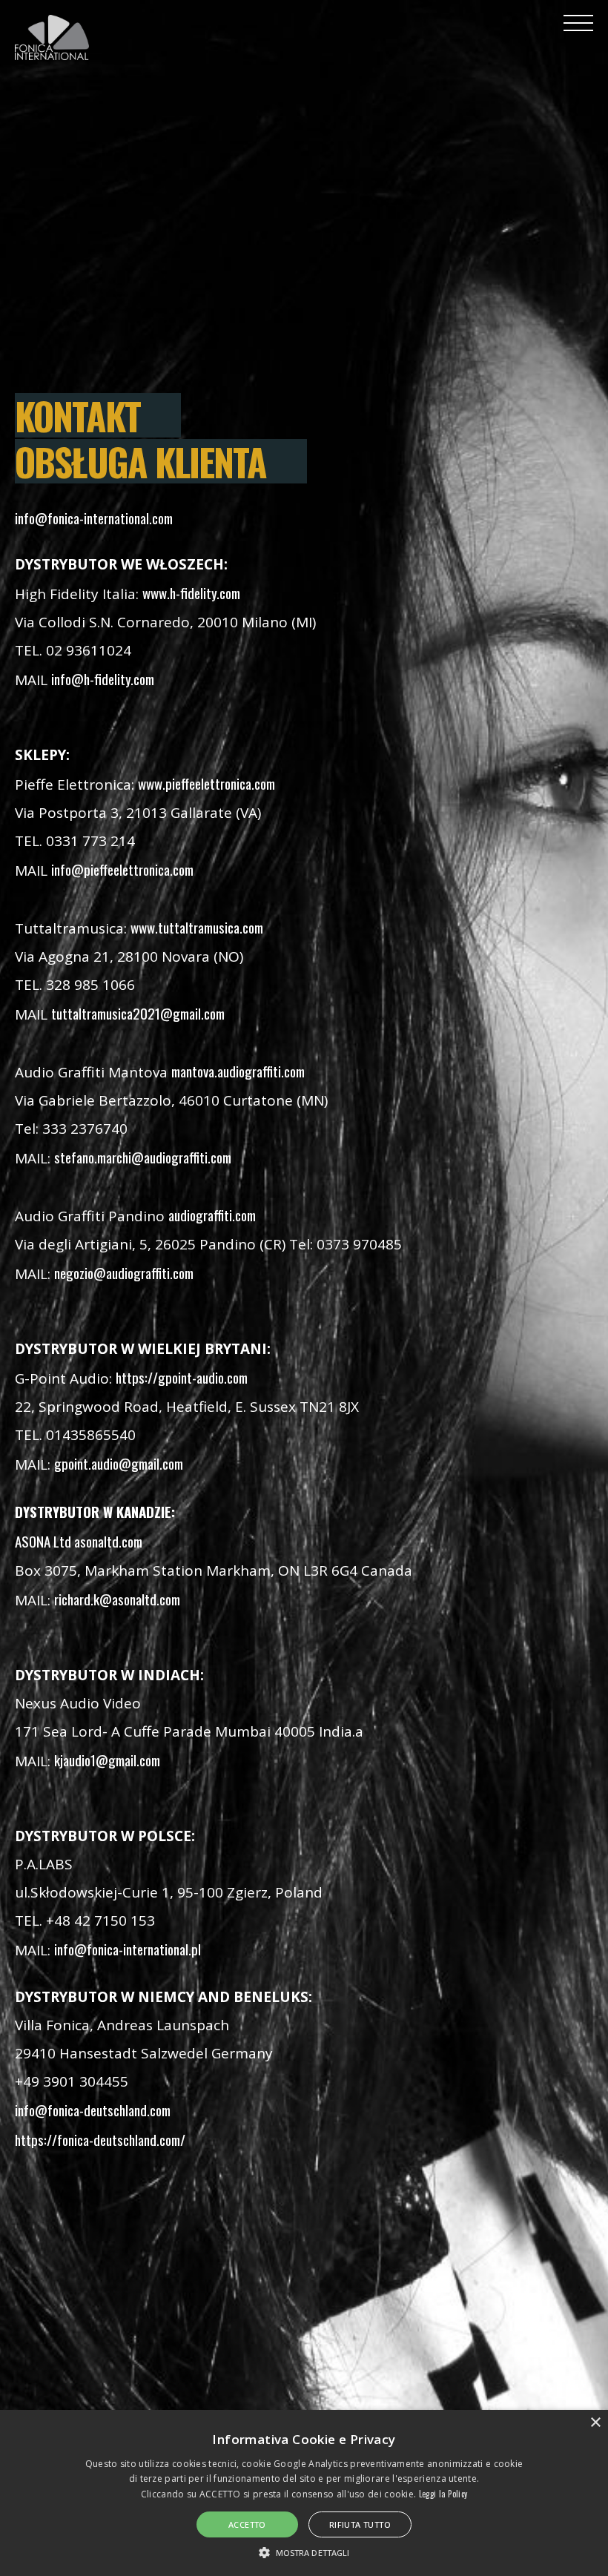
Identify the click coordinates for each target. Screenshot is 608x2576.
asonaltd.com (108, 1541)
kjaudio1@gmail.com (107, 1760)
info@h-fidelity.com (103, 678)
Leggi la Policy (443, 2494)
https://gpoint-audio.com (182, 1377)
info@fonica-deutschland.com (93, 2110)
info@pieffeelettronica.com (122, 869)
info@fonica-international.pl (128, 1949)
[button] (304, 2552)
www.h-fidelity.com (191, 592)
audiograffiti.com (212, 1215)
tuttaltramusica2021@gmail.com (138, 1013)
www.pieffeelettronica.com (206, 783)
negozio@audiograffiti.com (124, 1272)
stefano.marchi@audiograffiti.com (143, 1157)
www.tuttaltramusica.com (197, 927)
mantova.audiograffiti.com (238, 1071)
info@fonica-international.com (94, 518)
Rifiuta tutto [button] (360, 2524)
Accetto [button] (247, 2524)
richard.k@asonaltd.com (117, 1599)
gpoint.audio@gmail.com (119, 1463)
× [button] (595, 2423)
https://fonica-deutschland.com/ (100, 2139)
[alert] (304, 2493)
